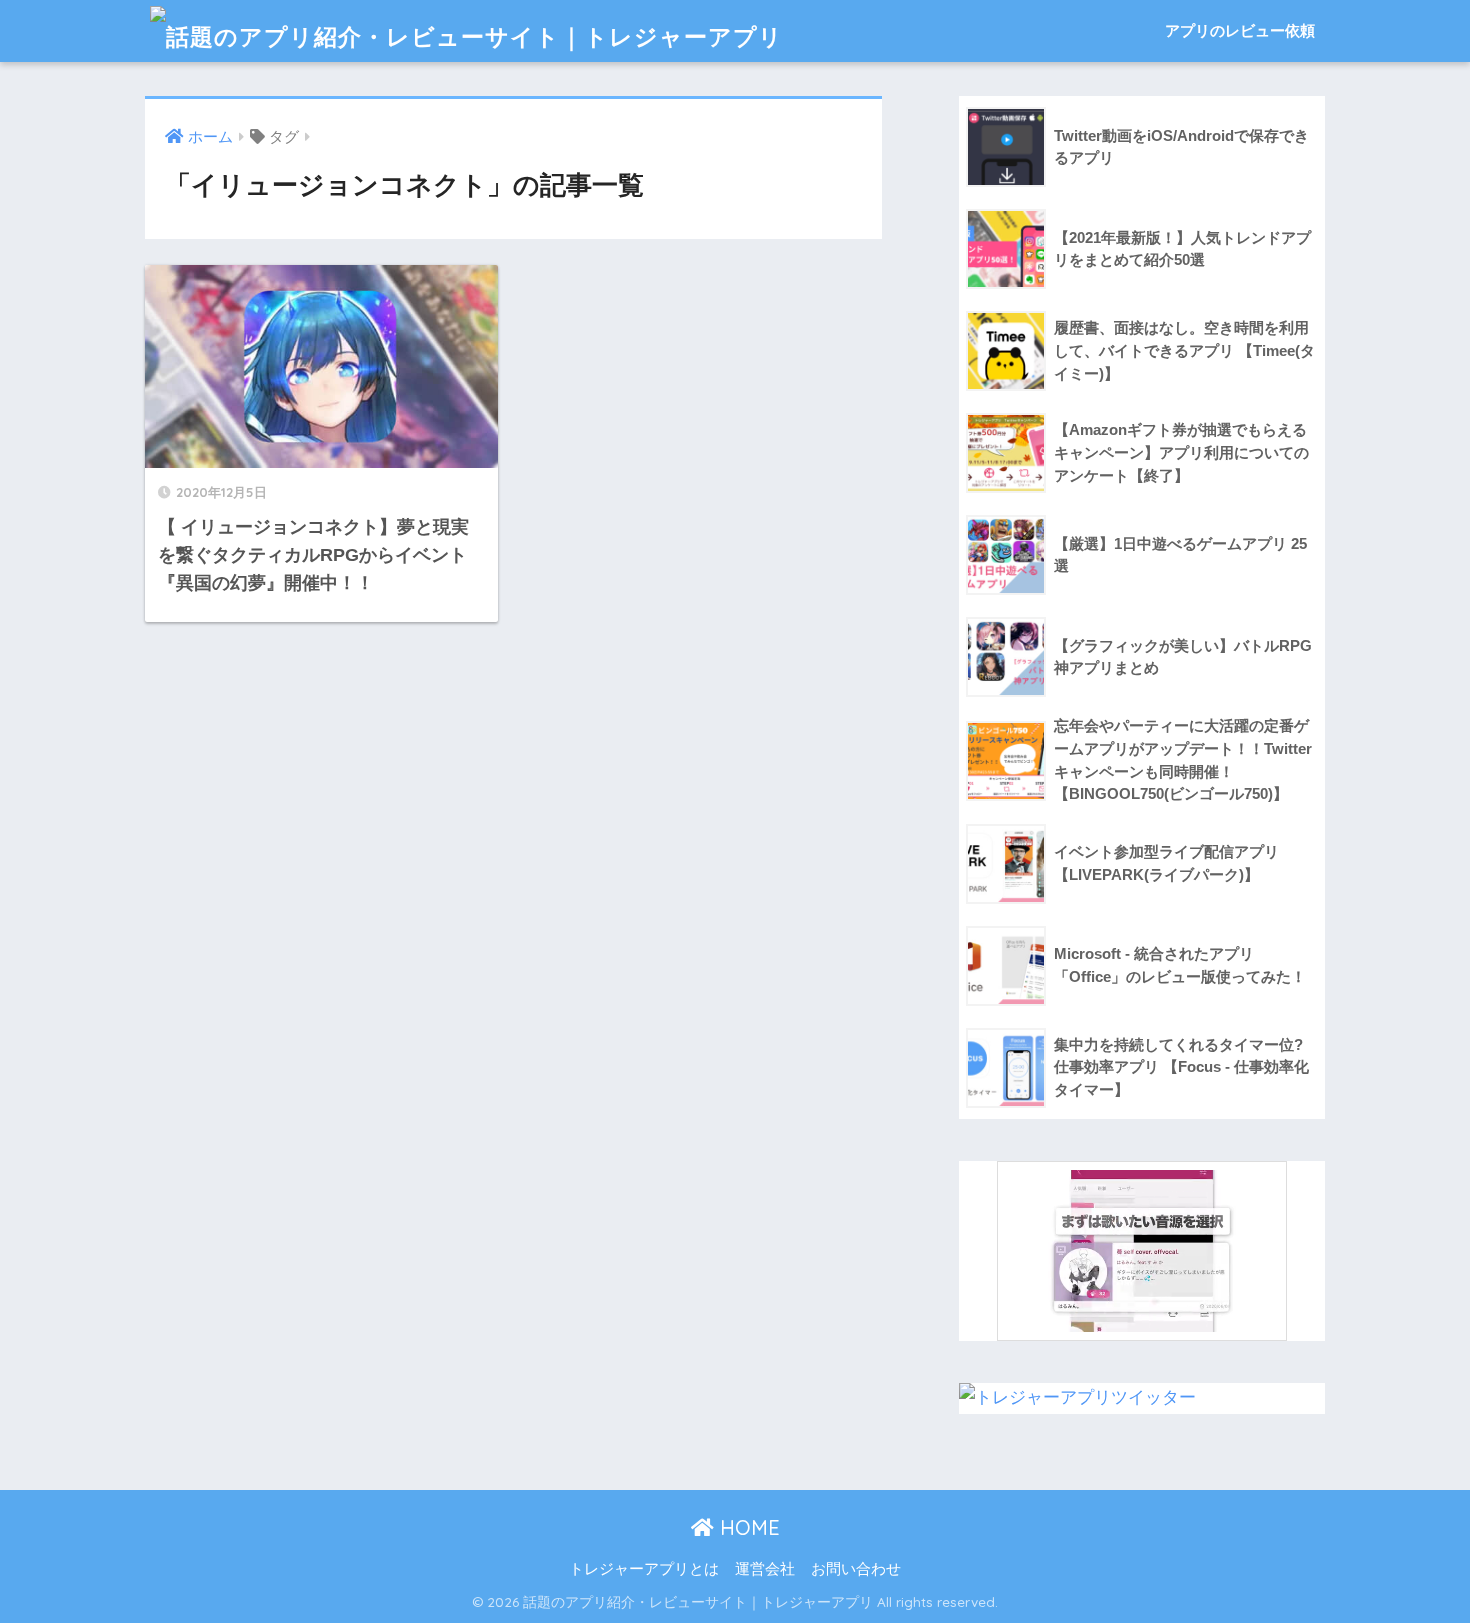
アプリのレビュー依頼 (1240, 30)
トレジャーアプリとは (644, 1569)
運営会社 (765, 1569)
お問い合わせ (856, 1569)
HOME (747, 1527)
